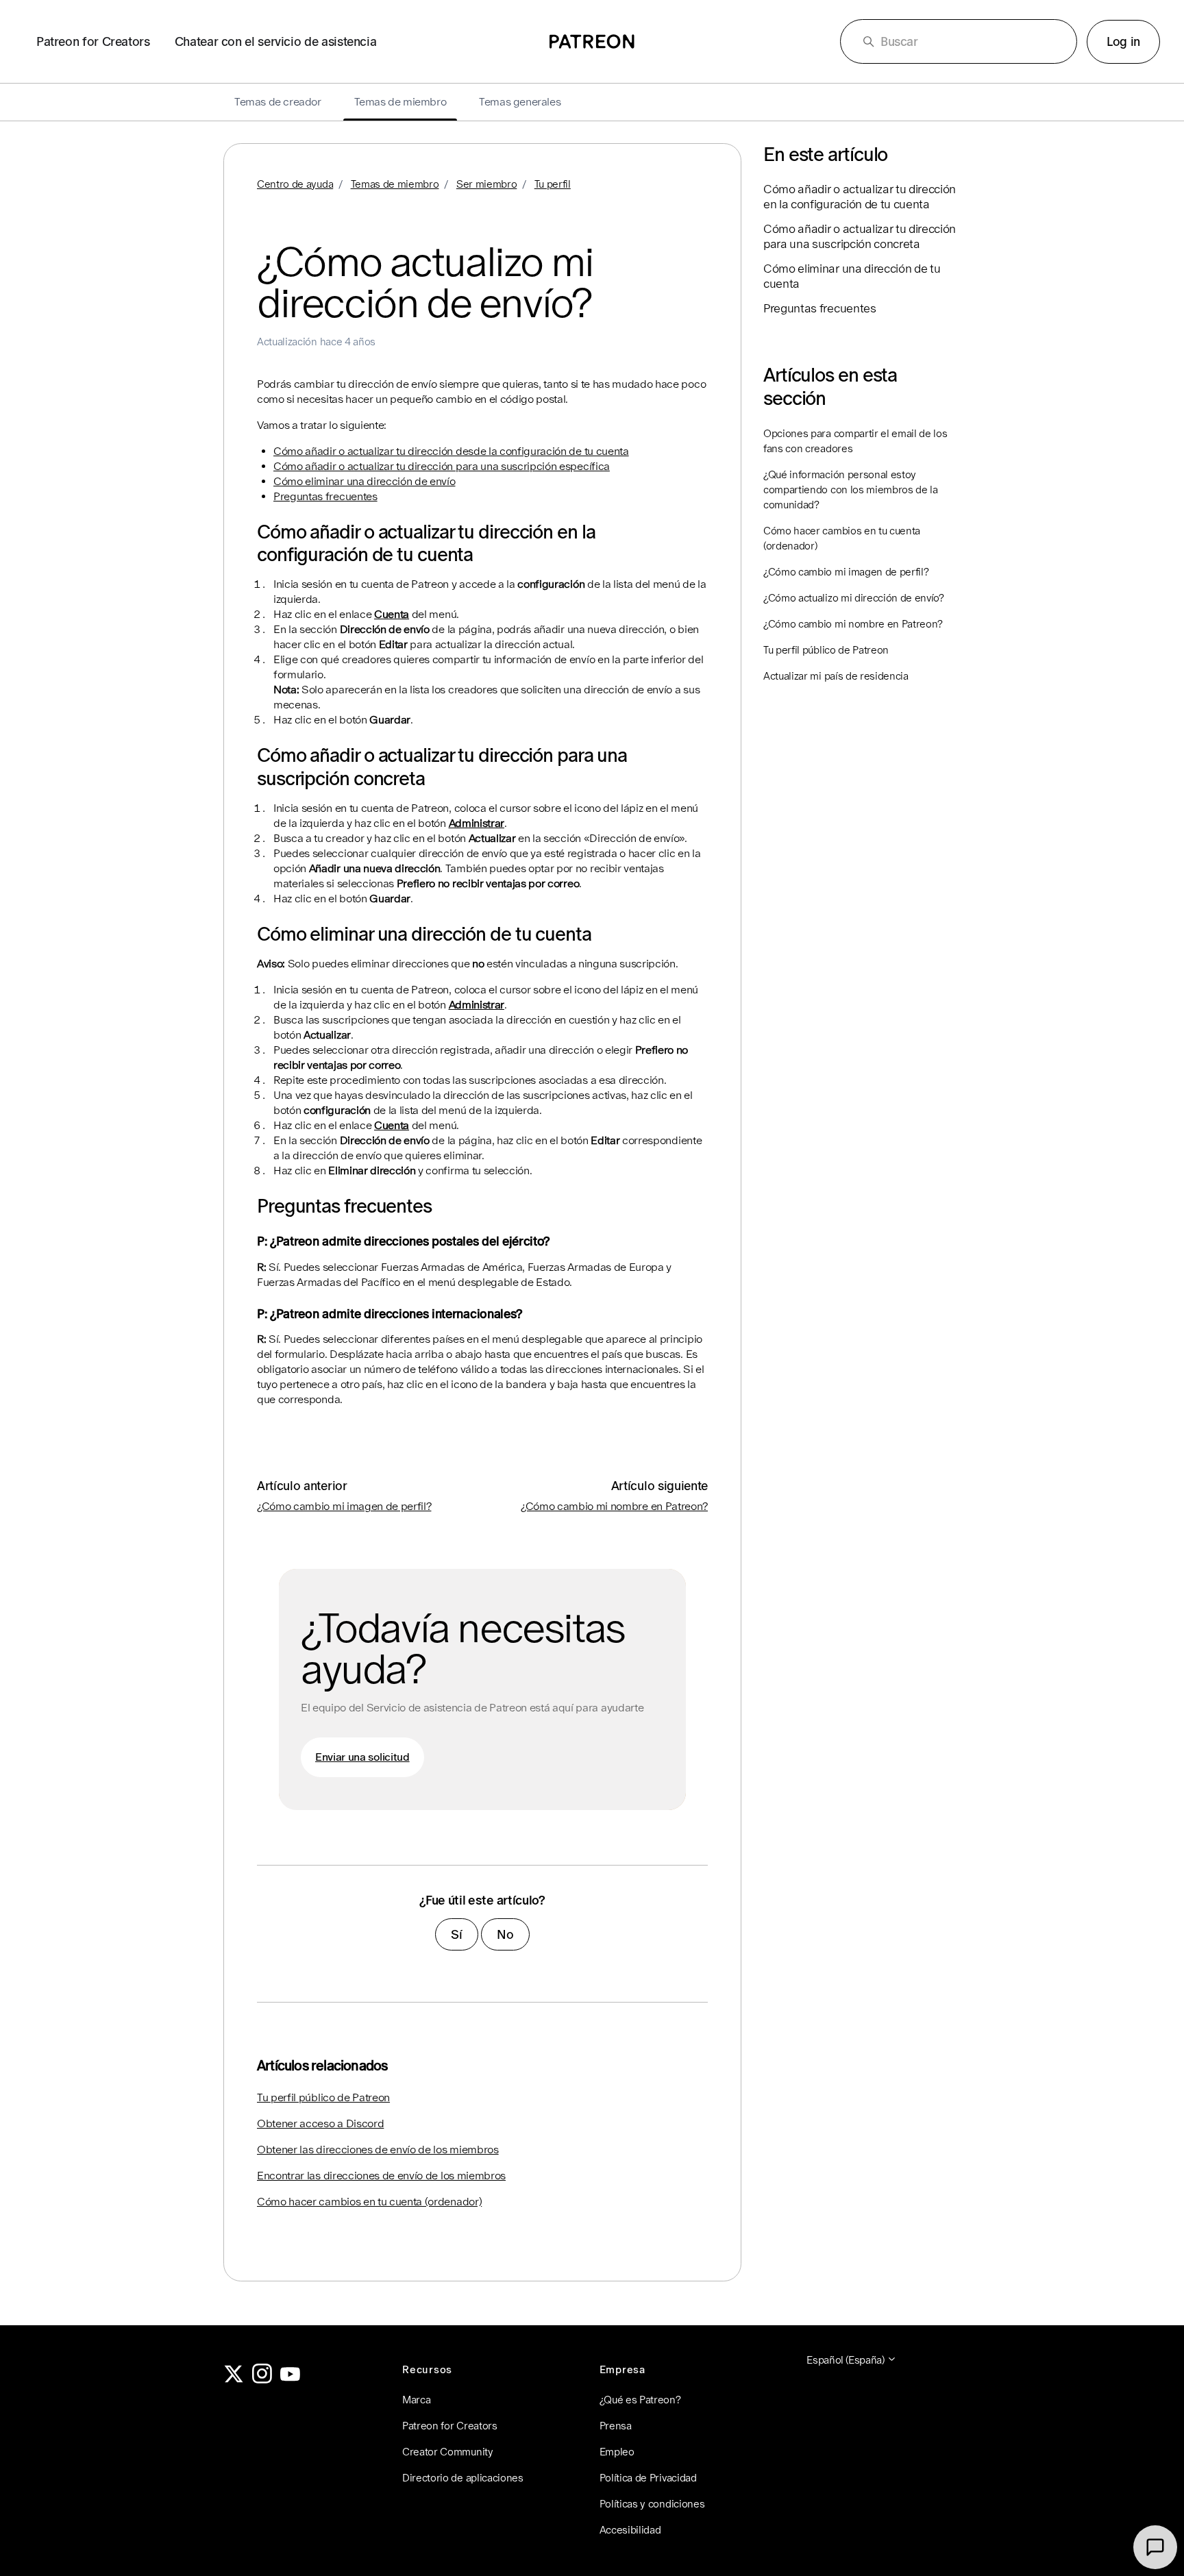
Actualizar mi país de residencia (836, 676)
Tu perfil (553, 184)
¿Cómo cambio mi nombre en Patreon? (614, 1506)
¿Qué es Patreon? (640, 2400)
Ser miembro (486, 184)
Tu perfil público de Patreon (323, 2097)
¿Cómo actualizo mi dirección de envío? (854, 598)
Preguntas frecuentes (325, 496)
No (505, 1934)
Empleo (617, 2452)
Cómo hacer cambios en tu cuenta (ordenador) (369, 2202)
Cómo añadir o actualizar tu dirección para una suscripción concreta (860, 236)
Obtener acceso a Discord (320, 2123)
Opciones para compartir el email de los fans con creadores (855, 441)
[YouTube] (291, 2380)
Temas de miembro (395, 184)
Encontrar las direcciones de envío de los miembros (381, 2176)
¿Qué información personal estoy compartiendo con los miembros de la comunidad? (851, 490)
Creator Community (448, 2452)
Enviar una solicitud (362, 1757)
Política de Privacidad (648, 2478)
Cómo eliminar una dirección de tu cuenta (852, 276)
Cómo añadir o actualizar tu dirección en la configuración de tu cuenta (860, 197)
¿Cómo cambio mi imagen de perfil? (344, 1506)
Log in (1123, 41)
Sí (456, 1934)
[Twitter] (234, 2380)
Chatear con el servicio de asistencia (276, 41)
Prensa (616, 2426)
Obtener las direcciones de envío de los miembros (378, 2150)
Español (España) (847, 2360)
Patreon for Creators (93, 41)
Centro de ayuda (295, 184)
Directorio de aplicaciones (463, 2478)
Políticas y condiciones (652, 2504)
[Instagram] (262, 2380)
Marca (416, 2400)
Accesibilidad (630, 2530)
